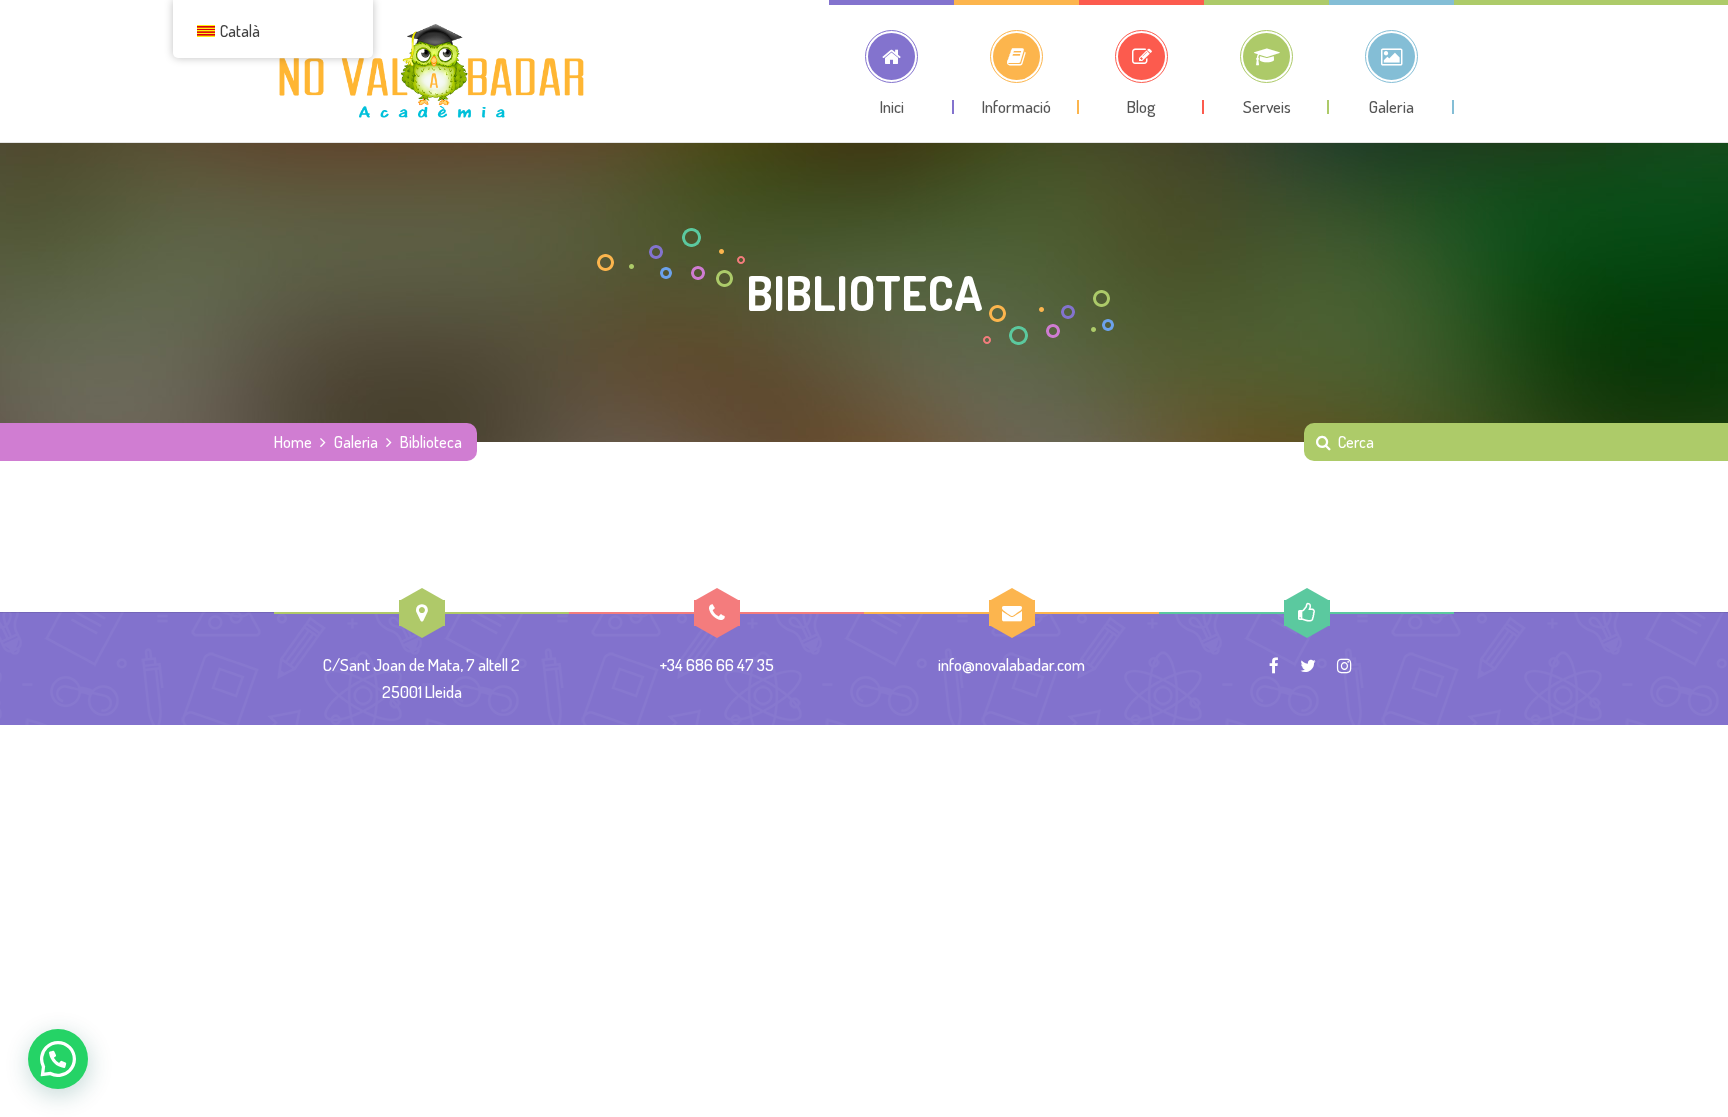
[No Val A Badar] (432, 71)
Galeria (356, 442)
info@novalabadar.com (1011, 664)
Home (293, 442)
